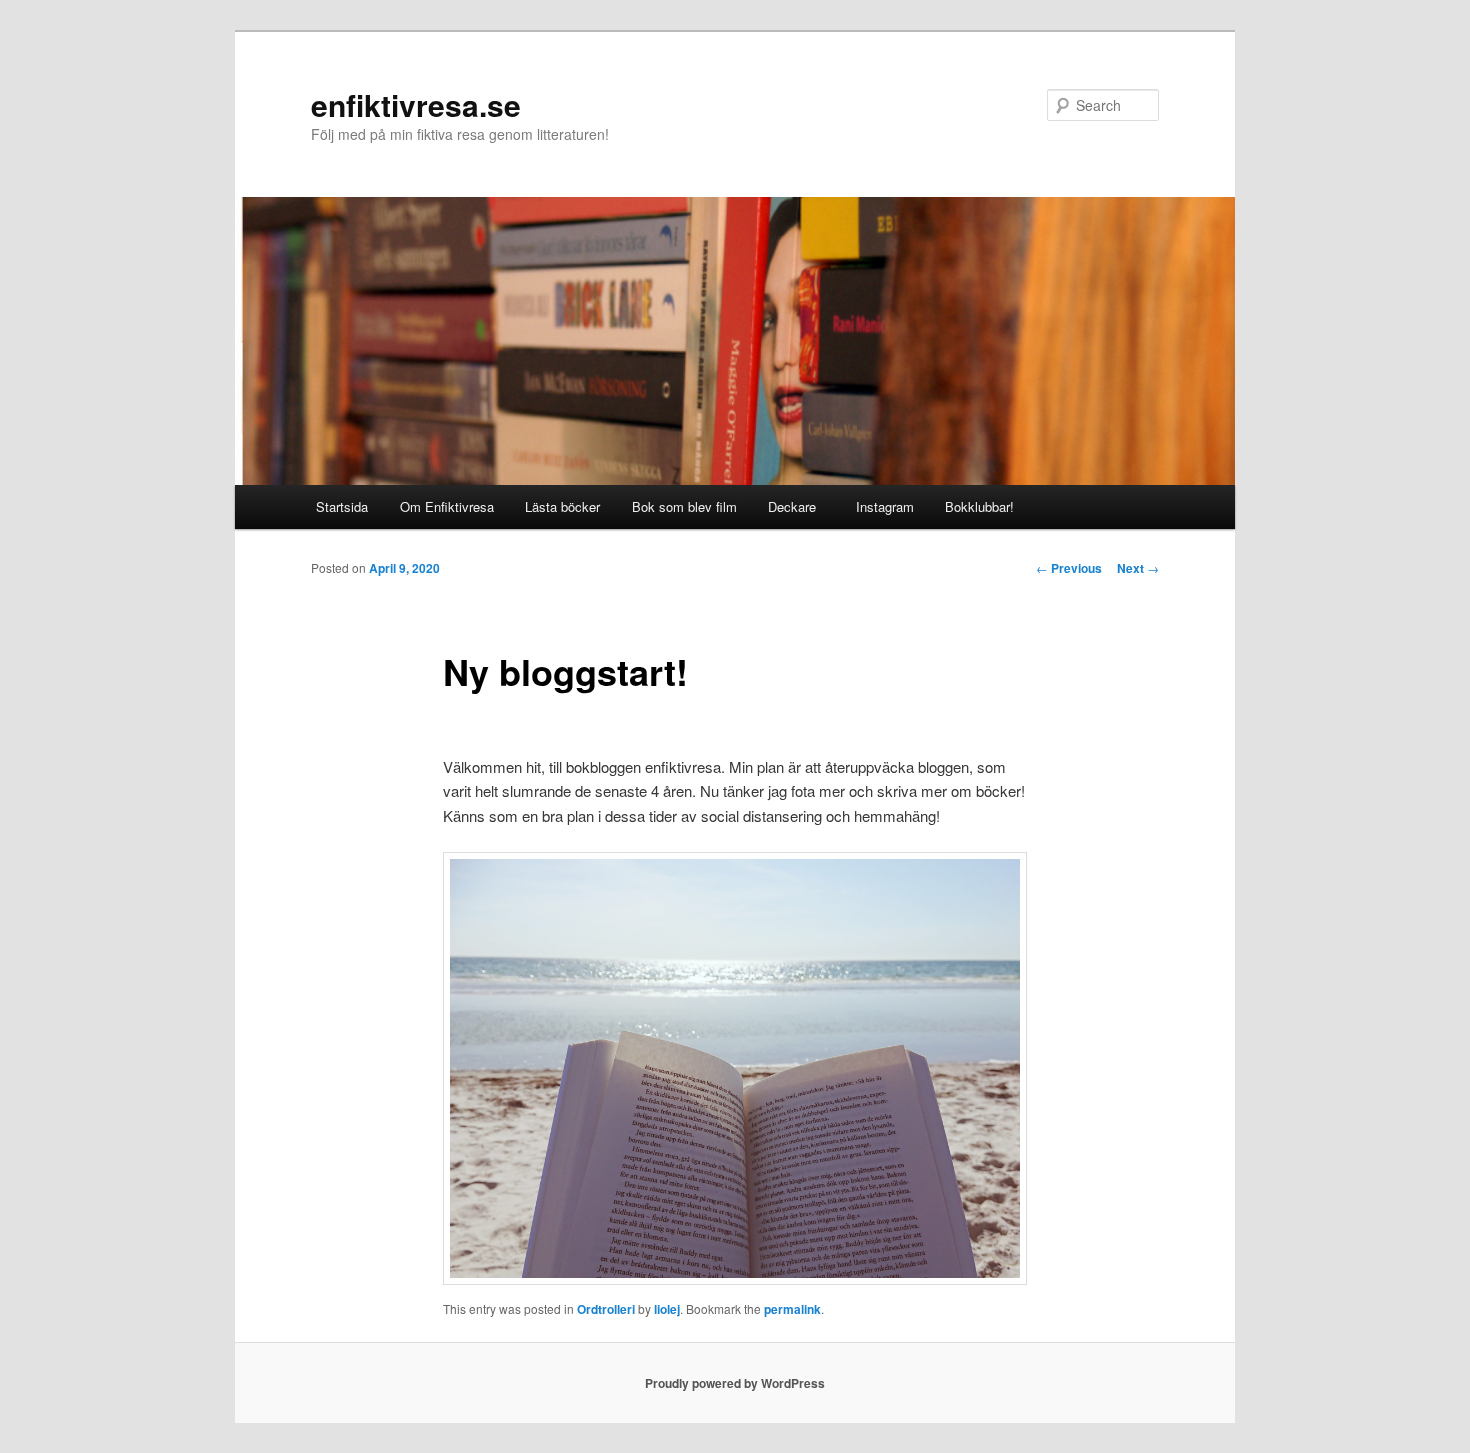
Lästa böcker (562, 506)
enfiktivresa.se (416, 104)
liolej (667, 1309)
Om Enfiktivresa (447, 506)
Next (1138, 568)
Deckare (792, 506)
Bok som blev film (684, 506)
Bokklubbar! (979, 506)
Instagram (881, 506)
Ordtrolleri (606, 1309)
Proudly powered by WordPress (735, 1383)
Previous (1069, 568)
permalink (792, 1309)
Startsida (342, 506)
